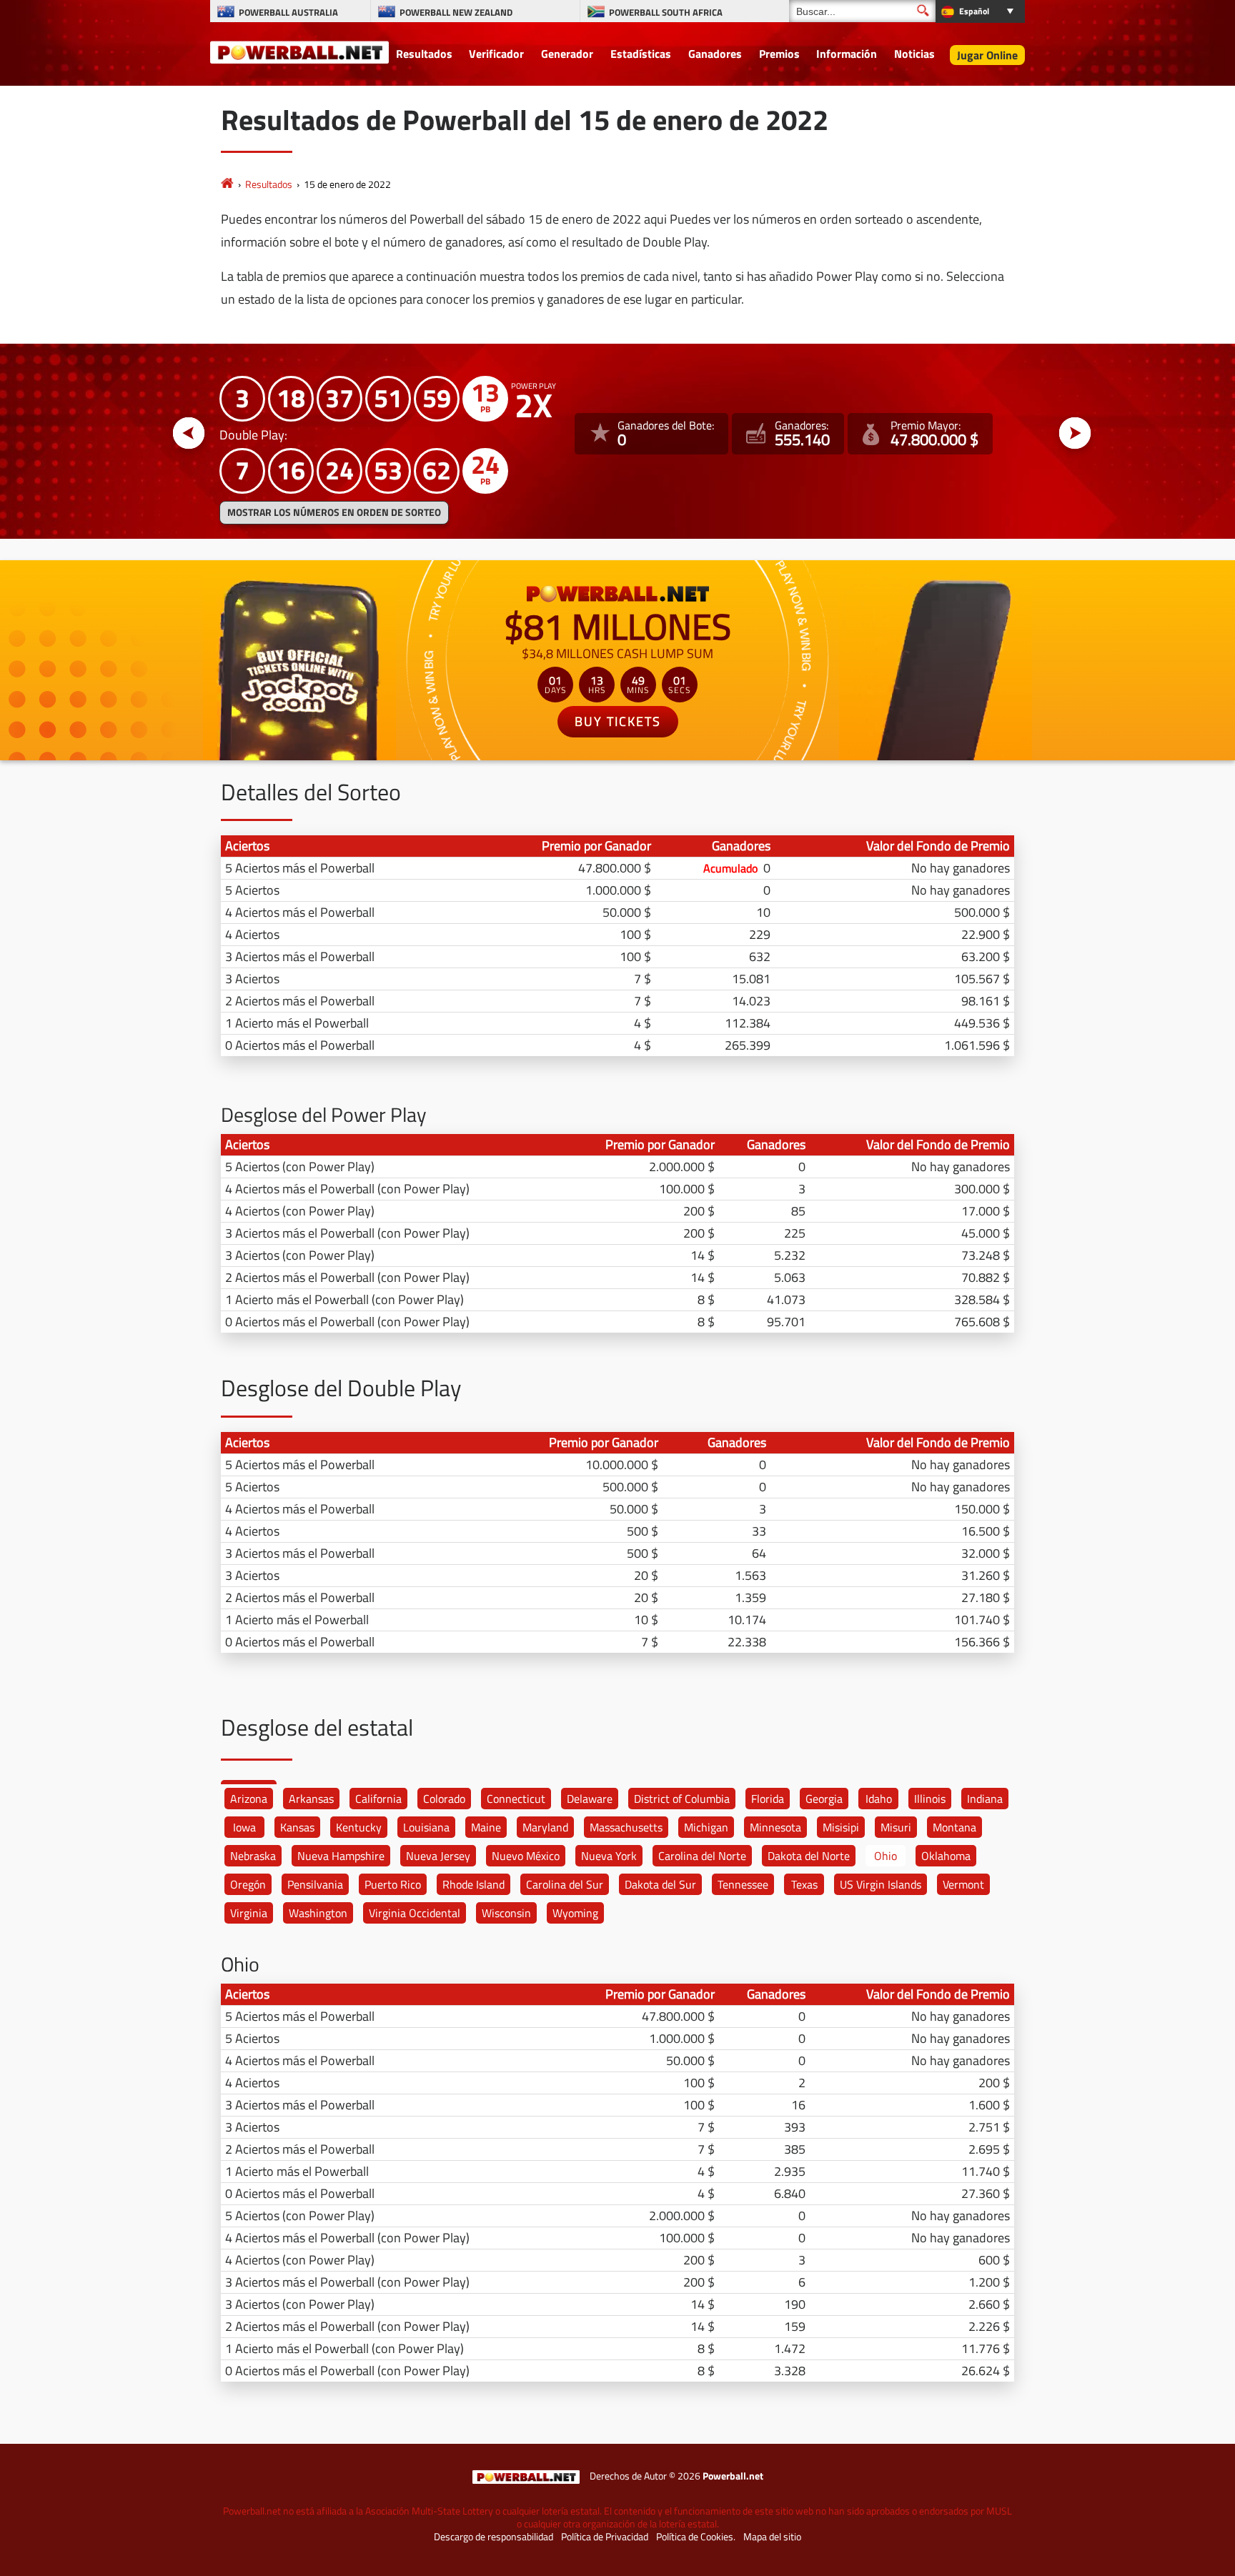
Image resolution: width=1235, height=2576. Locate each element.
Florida (768, 1799)
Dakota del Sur (660, 1884)
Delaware (590, 1799)
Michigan (706, 1827)
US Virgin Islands (881, 1884)
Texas (804, 1884)
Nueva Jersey (438, 1856)
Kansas (297, 1827)
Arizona (249, 1799)
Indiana (985, 1799)
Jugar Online (987, 55)
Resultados (424, 54)
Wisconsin (506, 1913)
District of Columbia (682, 1799)
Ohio (886, 1856)
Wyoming (575, 1913)
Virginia (249, 1913)
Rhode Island (473, 1884)
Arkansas (311, 1799)
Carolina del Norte (702, 1856)
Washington (318, 1913)
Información (847, 54)
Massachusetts (626, 1827)
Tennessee (743, 1884)
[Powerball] (227, 184)
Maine (486, 1827)
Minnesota (775, 1827)
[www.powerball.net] (299, 51)
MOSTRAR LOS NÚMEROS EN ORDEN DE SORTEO (334, 512)
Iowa (244, 1827)
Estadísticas (641, 54)
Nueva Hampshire (341, 1856)
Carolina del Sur (565, 1884)
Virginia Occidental (415, 1913)
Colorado (444, 1799)
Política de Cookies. (696, 2537)
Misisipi (841, 1827)
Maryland (545, 1827)
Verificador (496, 54)
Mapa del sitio (772, 2537)
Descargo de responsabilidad (493, 2537)
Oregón (248, 1884)
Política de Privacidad (605, 2537)
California (378, 1799)
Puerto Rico (393, 1884)
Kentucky (359, 1827)
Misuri (896, 1827)
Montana (954, 1827)
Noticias (914, 54)
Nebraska (253, 1856)
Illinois (930, 1799)
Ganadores (715, 54)
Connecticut (516, 1799)
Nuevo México (526, 1856)
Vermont (963, 1884)
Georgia (824, 1799)
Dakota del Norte (809, 1856)
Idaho (879, 1799)
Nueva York (609, 1856)
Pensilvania (315, 1884)
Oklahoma (946, 1856)
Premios (779, 54)
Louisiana (426, 1827)
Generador (567, 54)
